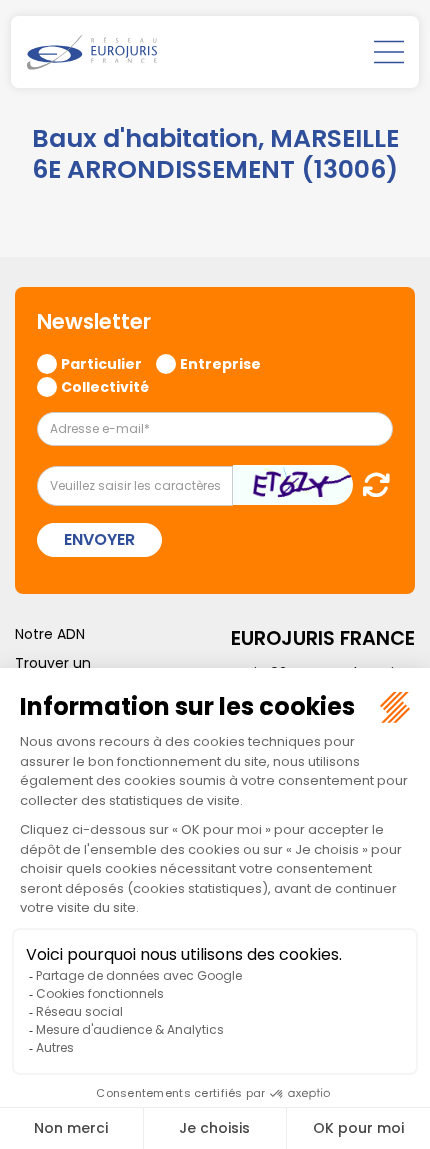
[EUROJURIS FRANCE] (92, 52)
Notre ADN (50, 634)
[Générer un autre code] (370, 484)
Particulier (101, 363)
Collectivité (105, 386)
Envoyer (99, 539)
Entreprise (220, 363)
